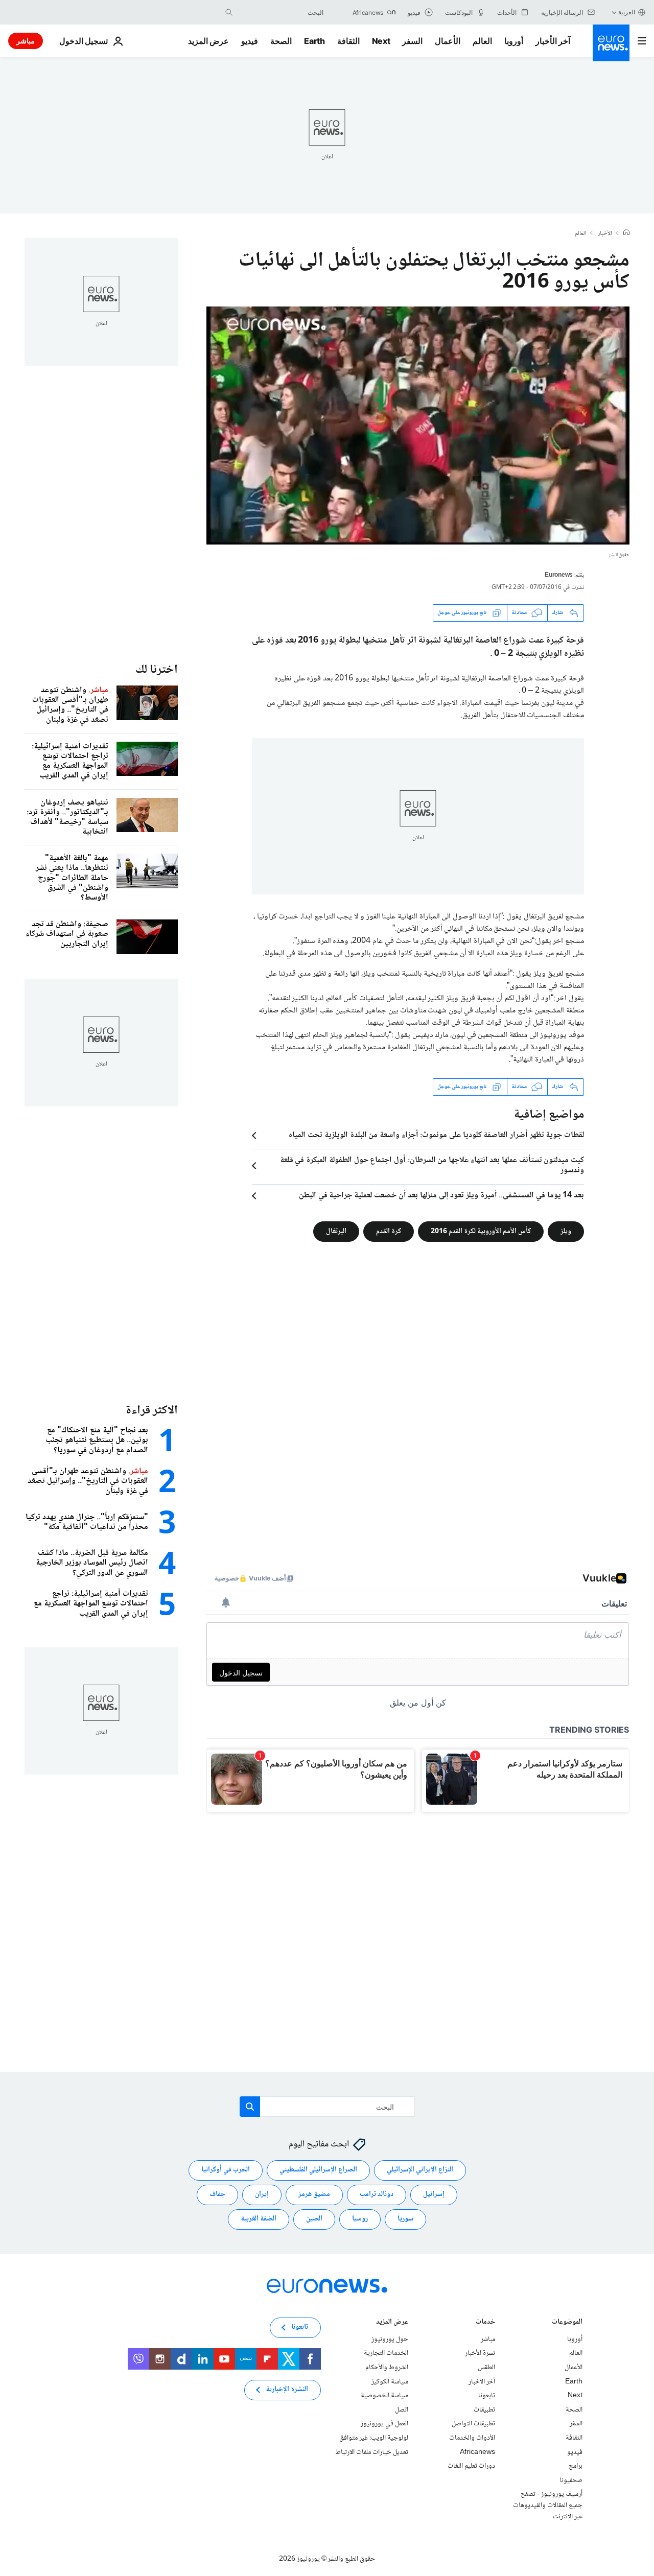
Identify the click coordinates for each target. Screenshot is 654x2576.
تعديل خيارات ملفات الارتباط (372, 2452)
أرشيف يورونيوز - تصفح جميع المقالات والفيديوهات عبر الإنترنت (548, 2505)
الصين (314, 2219)
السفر (412, 41)
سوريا (405, 2219)
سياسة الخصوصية (384, 2396)
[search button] (229, 12)
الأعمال (448, 41)
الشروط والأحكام (387, 2368)
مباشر (26, 41)
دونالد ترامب (377, 2194)
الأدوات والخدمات (472, 2438)
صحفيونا (571, 2480)
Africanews (477, 2452)
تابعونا (487, 2396)
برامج (576, 2466)
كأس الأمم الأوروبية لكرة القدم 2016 (481, 1231)
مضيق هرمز (314, 2194)
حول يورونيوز (390, 2339)
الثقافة (348, 41)
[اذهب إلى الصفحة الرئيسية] (611, 43)
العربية (627, 12)
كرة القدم (389, 1231)
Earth (314, 41)
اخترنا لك (157, 670)
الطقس (486, 2368)
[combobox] (281, 12)
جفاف (217, 2194)
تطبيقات (484, 2409)
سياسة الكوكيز (390, 2381)
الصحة (281, 41)
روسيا (360, 2219)
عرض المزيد (392, 2322)
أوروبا (514, 41)
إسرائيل (434, 2194)
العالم (482, 41)
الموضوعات (567, 2322)
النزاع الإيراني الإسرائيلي (420, 2170)
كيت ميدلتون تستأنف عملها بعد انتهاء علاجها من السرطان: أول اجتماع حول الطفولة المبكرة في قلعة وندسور (432, 1166)
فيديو (250, 41)
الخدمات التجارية (386, 2353)
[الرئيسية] (626, 233)
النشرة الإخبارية (287, 2390)
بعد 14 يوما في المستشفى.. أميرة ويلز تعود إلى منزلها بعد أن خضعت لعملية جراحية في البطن (441, 1196)
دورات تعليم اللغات (471, 2466)
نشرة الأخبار (480, 2353)
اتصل (402, 2409)
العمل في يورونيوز (384, 2424)
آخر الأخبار (553, 41)
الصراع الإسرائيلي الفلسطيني (318, 2170)
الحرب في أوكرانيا (226, 2170)
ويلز (566, 1231)
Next (381, 41)
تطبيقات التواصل (473, 2424)
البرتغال (336, 1231)
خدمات (485, 2322)
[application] (418, 426)
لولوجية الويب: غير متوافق (374, 2438)
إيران (262, 2194)
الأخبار (605, 234)
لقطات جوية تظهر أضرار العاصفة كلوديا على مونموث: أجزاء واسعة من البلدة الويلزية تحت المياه (436, 1136)
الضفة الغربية (259, 2219)
